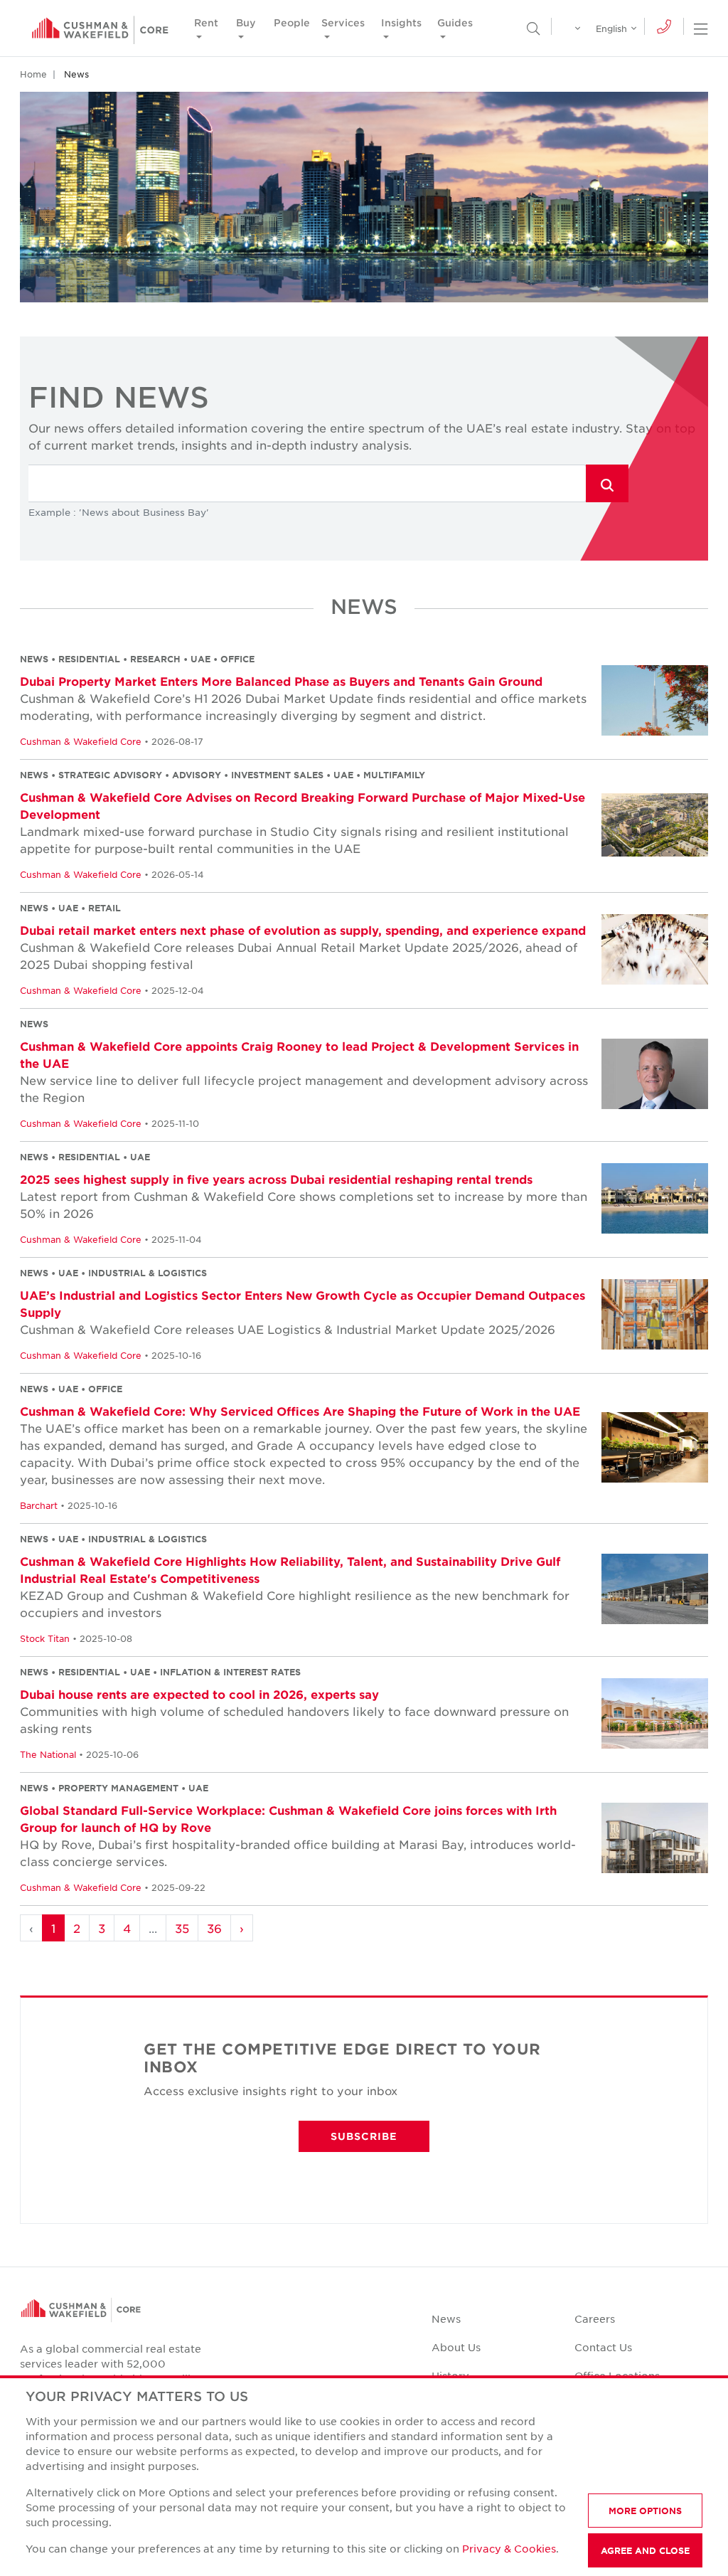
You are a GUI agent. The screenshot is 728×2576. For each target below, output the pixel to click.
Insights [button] (401, 22)
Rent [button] (206, 22)
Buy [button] (246, 22)
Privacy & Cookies (509, 2548)
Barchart (39, 1505)
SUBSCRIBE (364, 2136)
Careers (595, 2318)
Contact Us (603, 2347)
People (292, 22)
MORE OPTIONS (645, 2511)
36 (214, 1928)
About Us (456, 2347)
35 (182, 1928)
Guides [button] (455, 22)
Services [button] (343, 22)
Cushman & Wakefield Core (81, 741)
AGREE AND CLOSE (645, 2550)
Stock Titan (45, 1638)
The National (48, 1754)
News (446, 2318)
